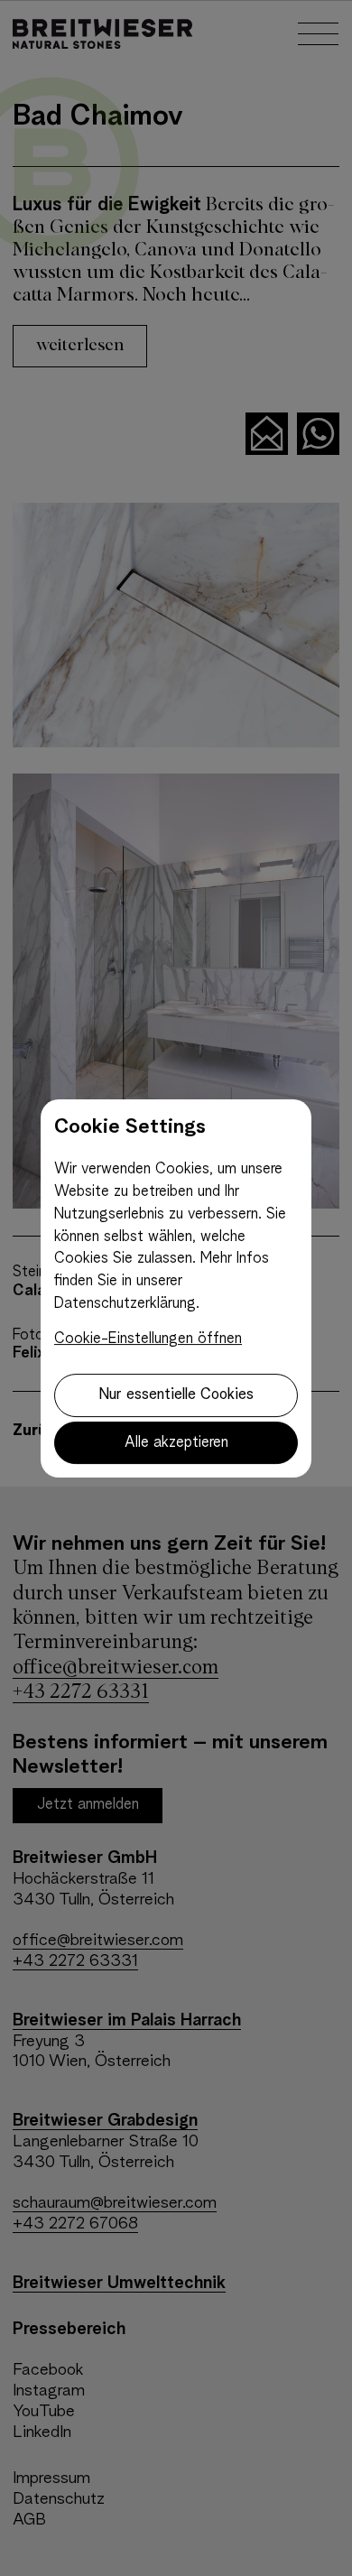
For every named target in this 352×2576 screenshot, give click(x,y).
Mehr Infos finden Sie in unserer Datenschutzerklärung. (162, 1281)
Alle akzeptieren (176, 1443)
